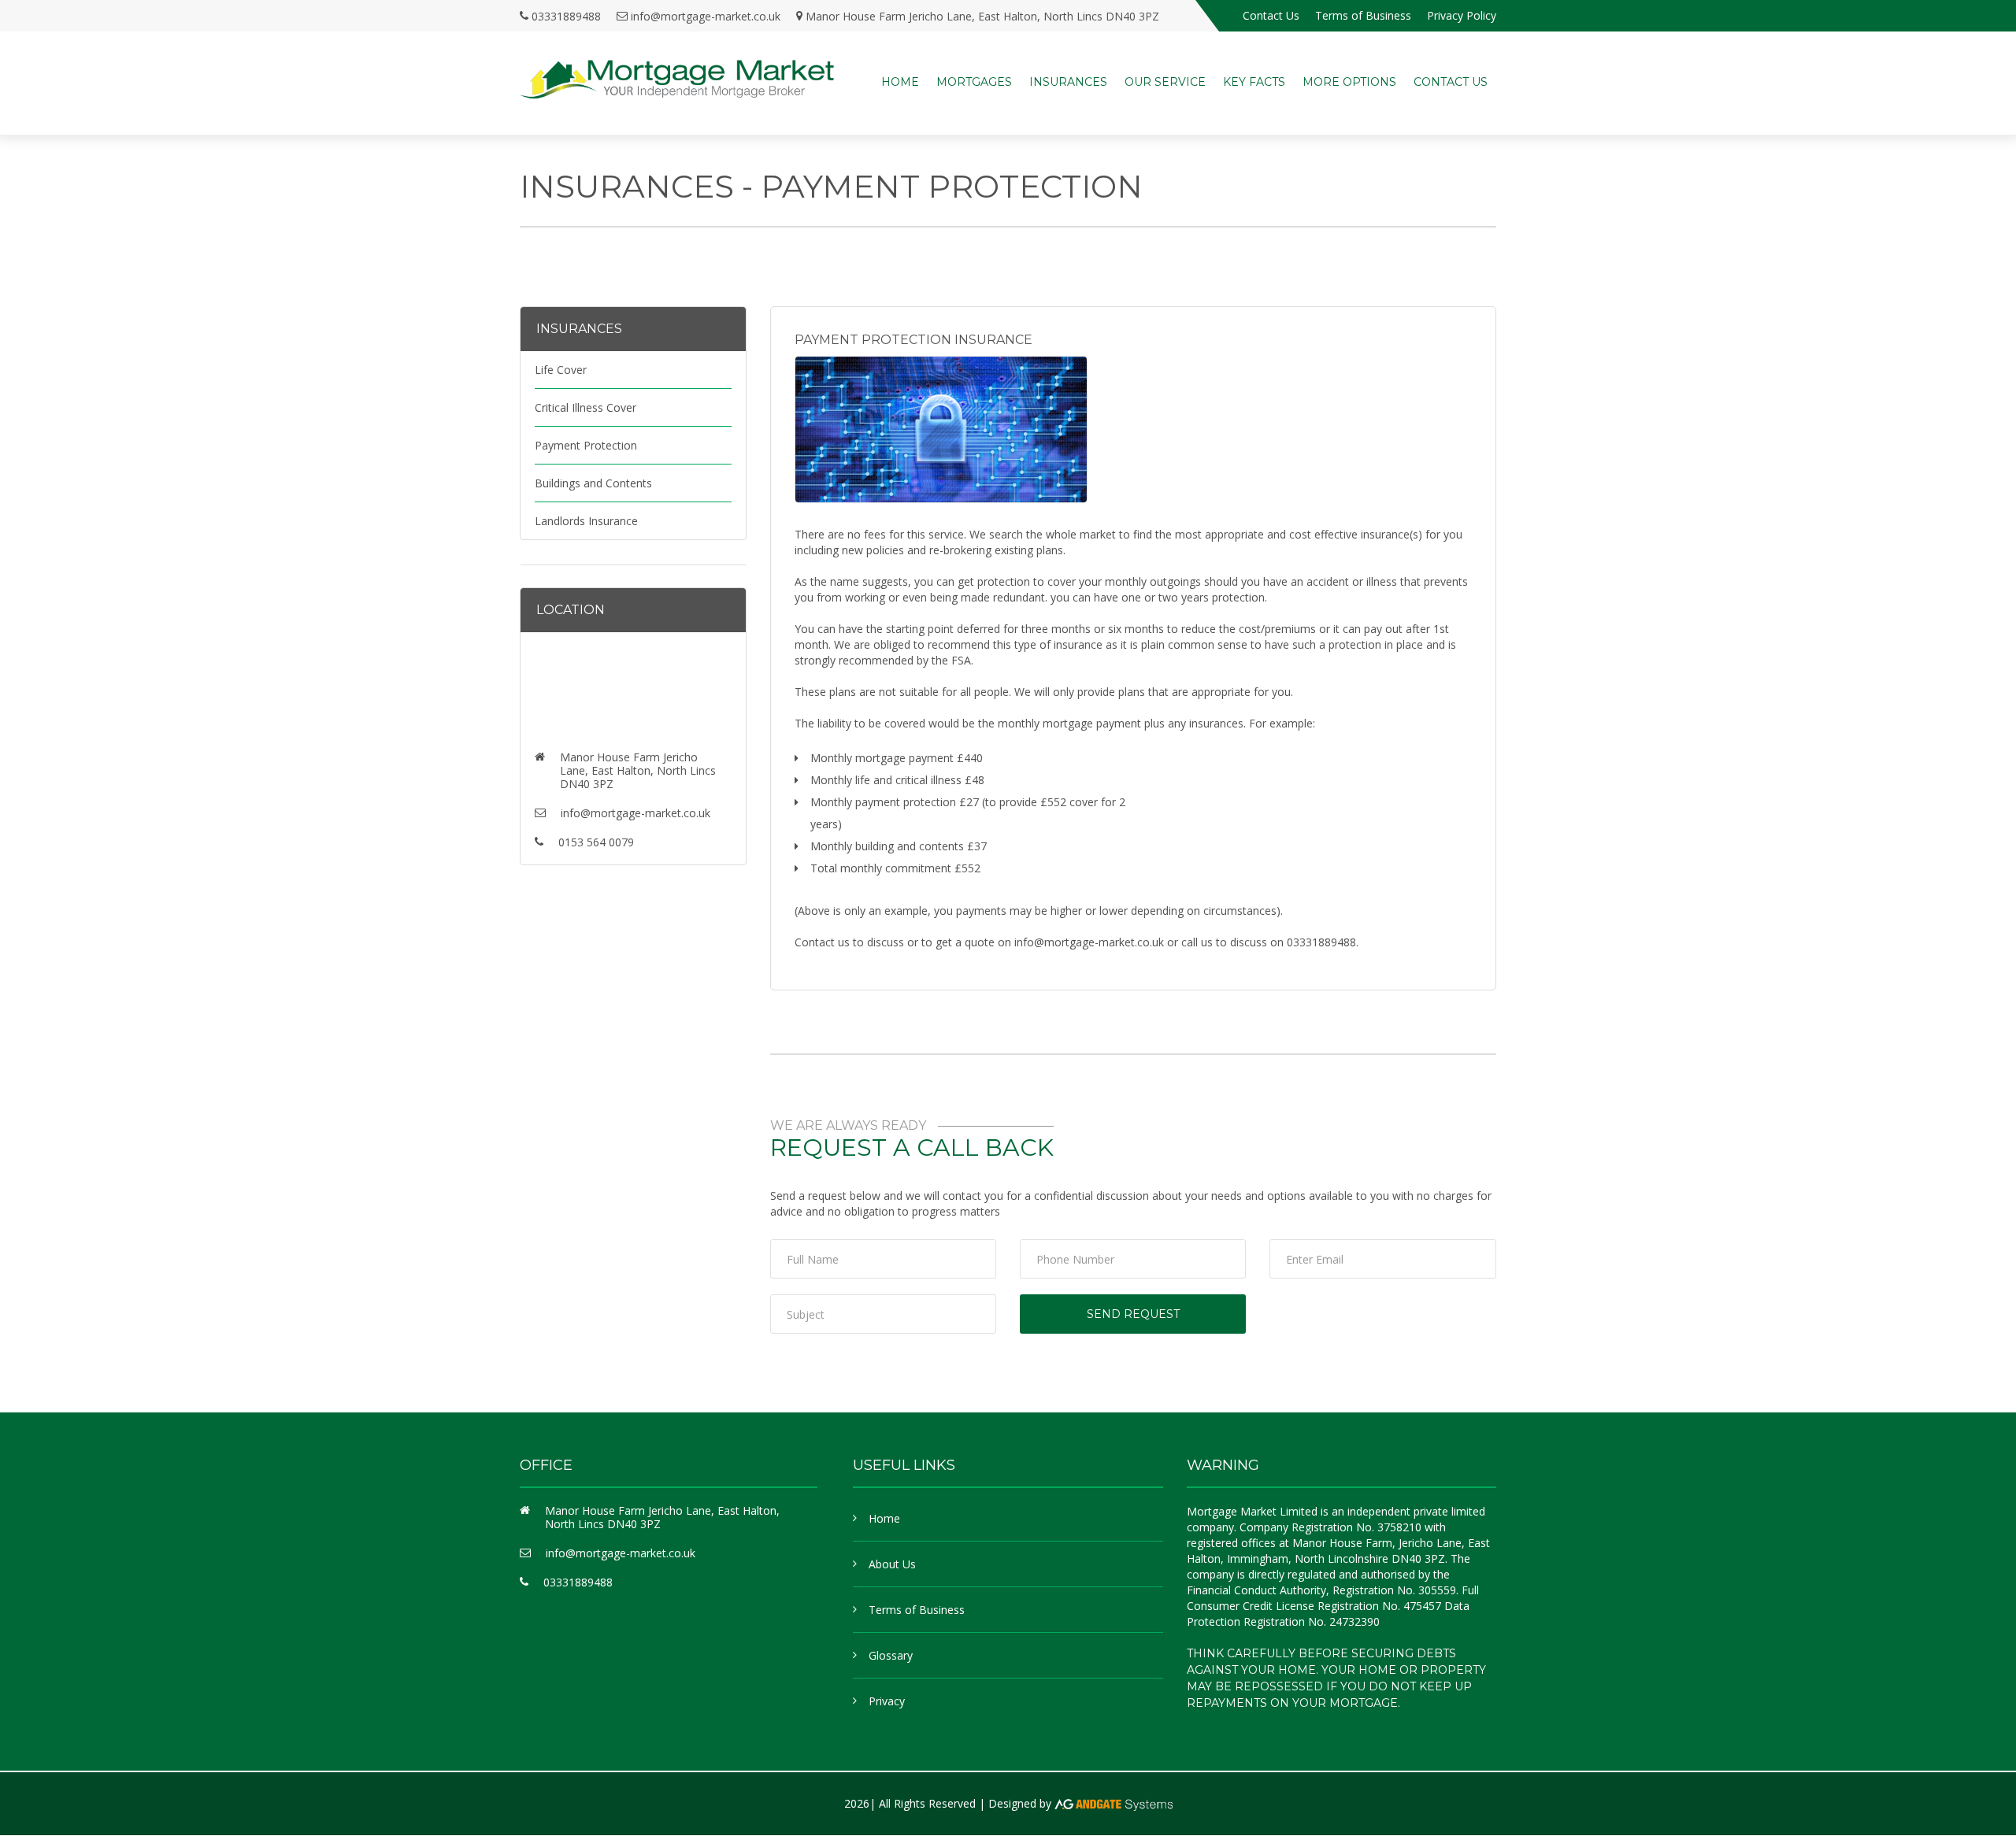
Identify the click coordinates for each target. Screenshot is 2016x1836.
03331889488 (566, 16)
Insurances (1068, 82)
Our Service (1165, 82)
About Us (892, 1564)
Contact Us (1271, 15)
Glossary (891, 1655)
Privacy (887, 1701)
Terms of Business (1363, 15)
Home (900, 82)
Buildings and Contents (593, 483)
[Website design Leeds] (1114, 1803)
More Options (1349, 82)
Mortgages (974, 82)
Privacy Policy (1462, 15)
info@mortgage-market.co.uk (706, 16)
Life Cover (561, 370)
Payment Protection (586, 445)
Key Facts (1254, 82)
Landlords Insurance (586, 521)
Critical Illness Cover (586, 407)
